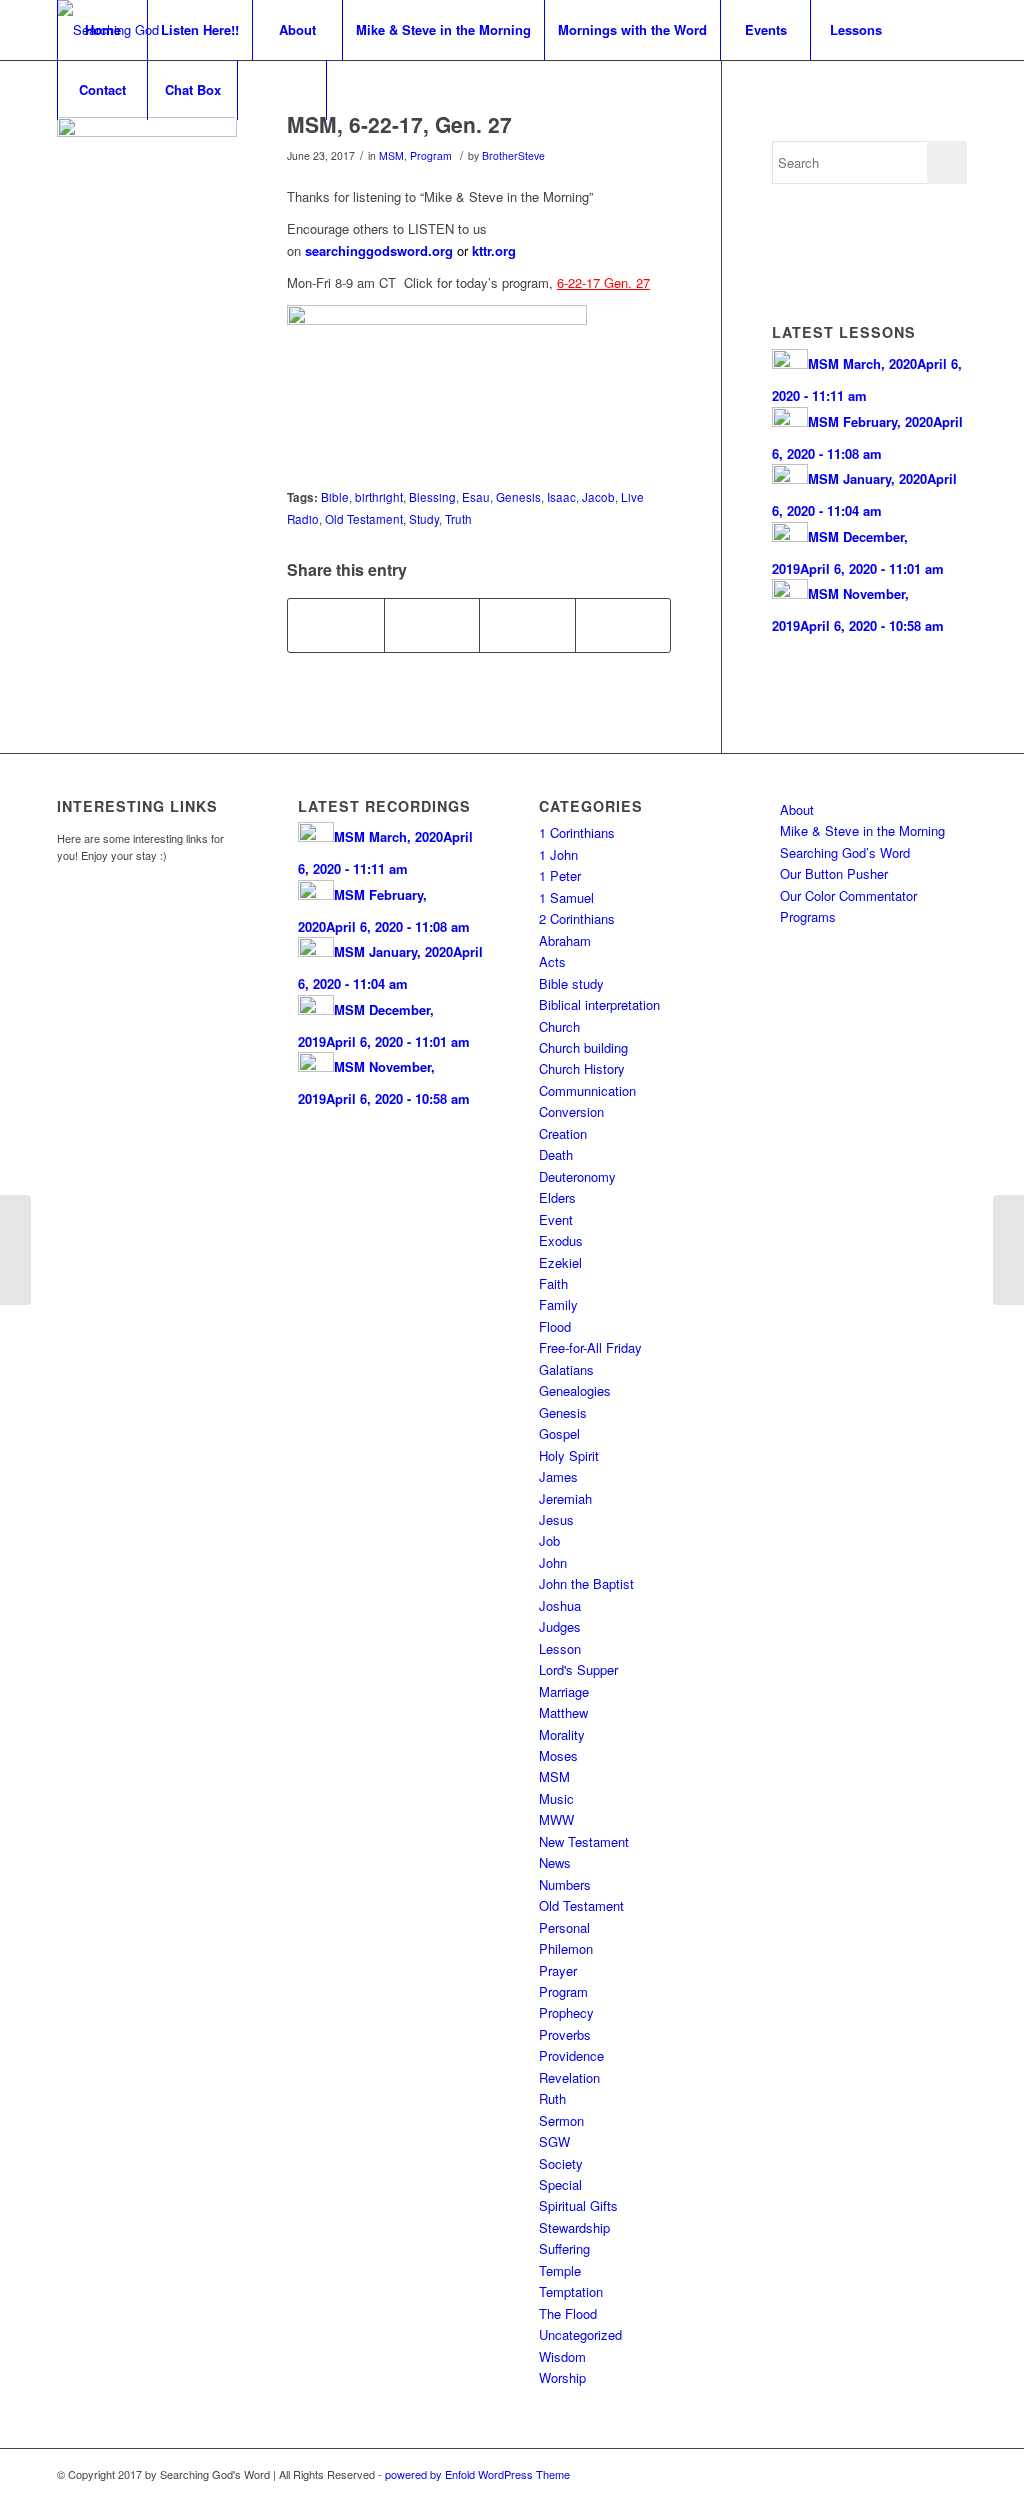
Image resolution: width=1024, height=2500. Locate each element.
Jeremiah (565, 1498)
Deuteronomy (577, 1176)
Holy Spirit (569, 1455)
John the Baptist (586, 1583)
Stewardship (574, 2227)
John (553, 1562)
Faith (553, 1283)
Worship (562, 2377)
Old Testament (364, 519)
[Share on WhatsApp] (527, 625)
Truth (458, 519)
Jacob (598, 497)
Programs (808, 916)
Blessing (432, 497)
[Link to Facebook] (922, 2474)
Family (558, 1304)
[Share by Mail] (623, 625)
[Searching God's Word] (147, 207)
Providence (571, 2055)
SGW (554, 2141)
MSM (391, 155)
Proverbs (565, 2034)
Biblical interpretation (599, 1004)
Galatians (566, 1369)
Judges (560, 1626)
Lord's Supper (578, 1669)
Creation (563, 1133)
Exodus (561, 1240)
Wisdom (562, 2356)
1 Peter (560, 875)
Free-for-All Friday (590, 1347)
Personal (564, 1927)
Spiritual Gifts (578, 2205)
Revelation (569, 2077)
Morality (562, 1734)
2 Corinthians (577, 918)
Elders (557, 1197)
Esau (476, 497)
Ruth (552, 2098)
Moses (558, 1755)
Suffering (564, 2248)
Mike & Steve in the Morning (862, 830)
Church (559, 1026)
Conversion (571, 1111)
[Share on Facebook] (336, 625)
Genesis (518, 497)
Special (560, 2184)
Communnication (587, 1090)
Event (556, 1219)
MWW (556, 1819)
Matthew (563, 1712)
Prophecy (566, 2012)
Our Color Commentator (848, 895)
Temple (560, 2270)
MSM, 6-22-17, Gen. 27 (399, 124)
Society (561, 2163)
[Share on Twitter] (432, 625)
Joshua (560, 1605)
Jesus (556, 1519)
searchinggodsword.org (379, 250)
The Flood (568, 2313)
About (797, 809)
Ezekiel (560, 1262)
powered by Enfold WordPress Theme (477, 2474)
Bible (335, 497)
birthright (379, 497)
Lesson (560, 1648)
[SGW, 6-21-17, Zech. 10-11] (15, 1250)
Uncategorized (580, 2334)
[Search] (282, 90)
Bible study (571, 983)
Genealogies (575, 1390)
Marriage (564, 1691)
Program (431, 155)
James (558, 1476)
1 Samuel (566, 897)
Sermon (561, 2120)
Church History (582, 1068)
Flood (555, 1326)
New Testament (584, 1841)
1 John (558, 854)
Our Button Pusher (834, 873)
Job (549, 1540)
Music (556, 1798)
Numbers (565, 1884)
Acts (552, 961)
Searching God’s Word (845, 852)
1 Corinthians (577, 832)
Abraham (565, 940)
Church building (583, 1047)
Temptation (571, 2291)
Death (556, 1154)
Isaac (561, 497)
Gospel (559, 1433)
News (555, 1862)
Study (424, 519)
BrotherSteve (513, 155)
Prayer (558, 1970)
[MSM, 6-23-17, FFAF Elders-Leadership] (1008, 1250)
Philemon (566, 1948)
